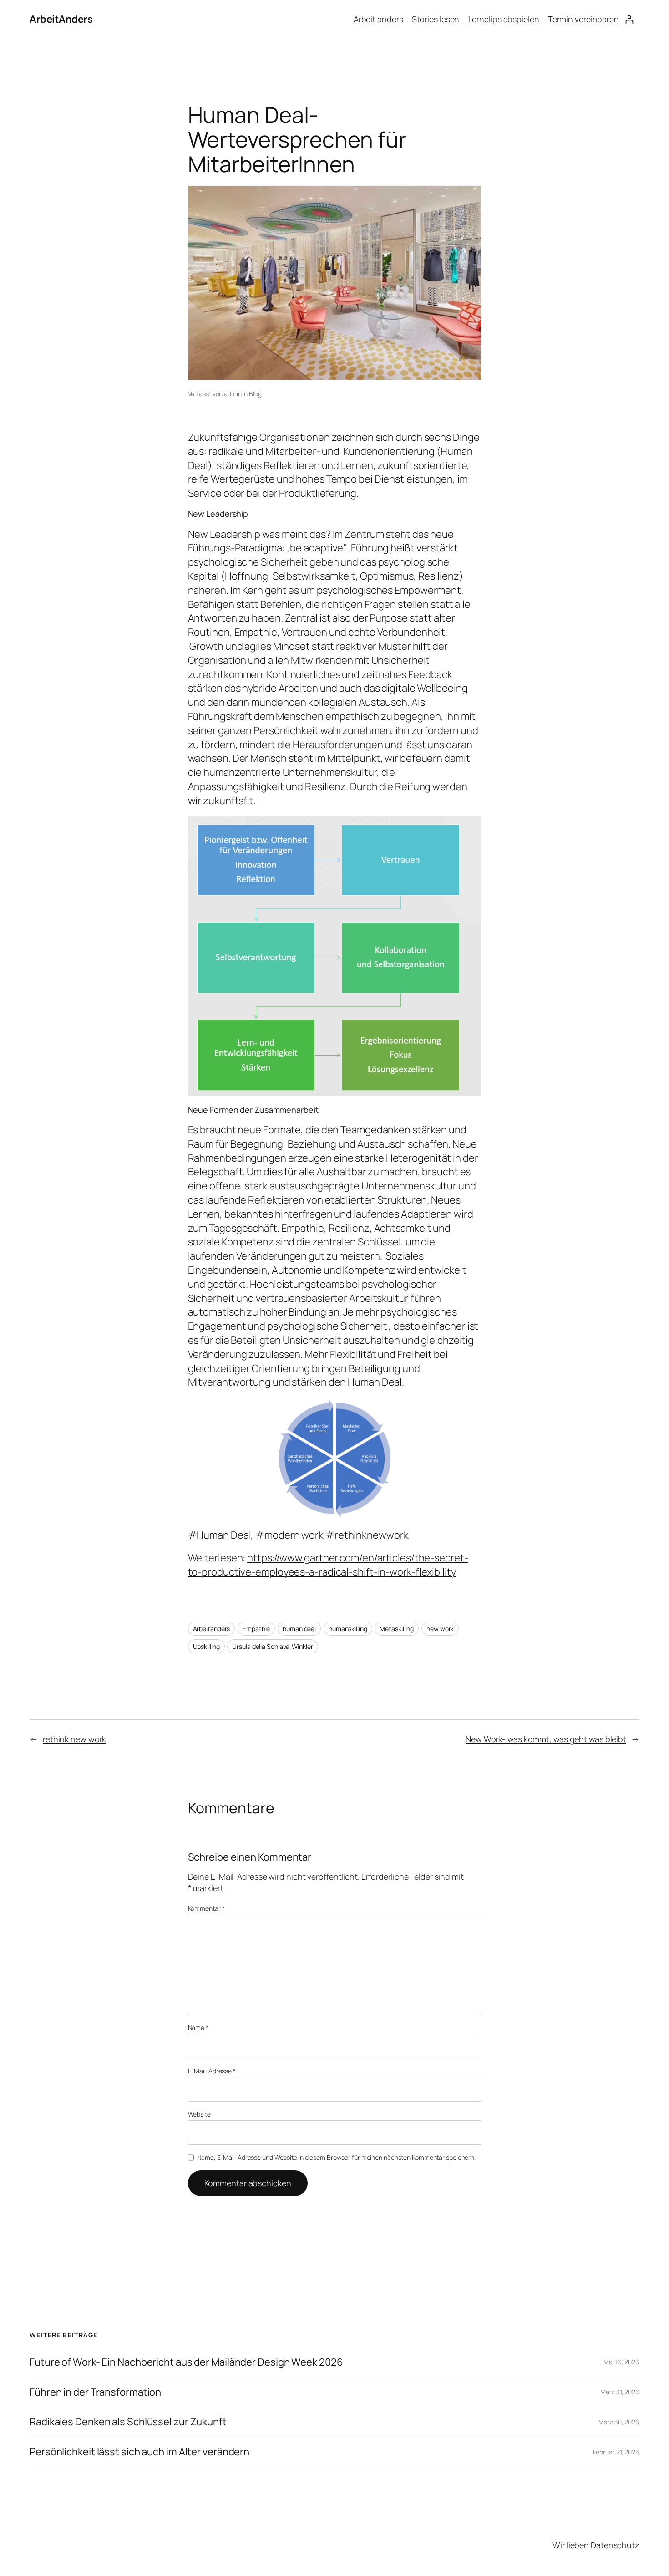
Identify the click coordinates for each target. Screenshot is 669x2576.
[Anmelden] (629, 19)
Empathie (256, 1629)
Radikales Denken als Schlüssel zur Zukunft (128, 2422)
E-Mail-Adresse (212, 2071)
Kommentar (206, 1908)
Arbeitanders (212, 1629)
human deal (299, 1629)
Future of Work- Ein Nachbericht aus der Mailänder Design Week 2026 (186, 2362)
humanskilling (348, 1629)
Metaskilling (397, 1629)
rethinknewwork (372, 1535)
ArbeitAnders (61, 19)
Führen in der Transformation (95, 2392)
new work (440, 1629)
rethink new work (74, 1739)
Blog (255, 394)
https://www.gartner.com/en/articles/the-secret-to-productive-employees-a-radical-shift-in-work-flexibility (328, 1565)
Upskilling (206, 1646)
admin (233, 394)
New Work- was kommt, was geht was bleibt (546, 1739)
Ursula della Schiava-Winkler (272, 1646)
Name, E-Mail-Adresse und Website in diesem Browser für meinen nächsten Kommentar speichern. (336, 2157)
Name (198, 2028)
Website (199, 2114)
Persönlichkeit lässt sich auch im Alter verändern (139, 2452)
